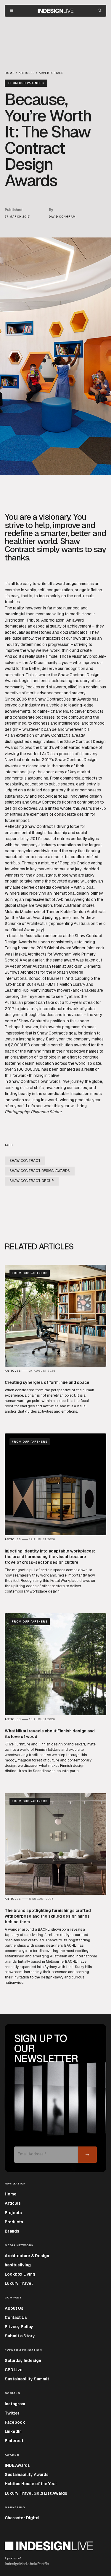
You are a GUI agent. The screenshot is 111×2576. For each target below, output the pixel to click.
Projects (13, 2213)
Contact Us (16, 2317)
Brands (12, 2231)
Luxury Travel (19, 2283)
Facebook (15, 2422)
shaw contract (25, 1161)
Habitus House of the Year (31, 2484)
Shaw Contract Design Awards (40, 1171)
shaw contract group (32, 1181)
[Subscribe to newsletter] (87, 2155)
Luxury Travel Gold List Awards (36, 2493)
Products (14, 2222)
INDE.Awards (17, 2465)
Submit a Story (20, 2336)
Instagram (15, 2404)
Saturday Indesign (23, 2360)
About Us (14, 2308)
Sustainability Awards (27, 2474)
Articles (13, 2203)
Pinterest (14, 2441)
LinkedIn (13, 2431)
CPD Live (14, 2370)
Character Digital (22, 2518)
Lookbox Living (20, 2274)
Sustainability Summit (27, 2379)
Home (11, 2194)
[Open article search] (100, 11)
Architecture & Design (27, 2256)
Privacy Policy (19, 2327)
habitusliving (18, 2265)
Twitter (12, 2413)
